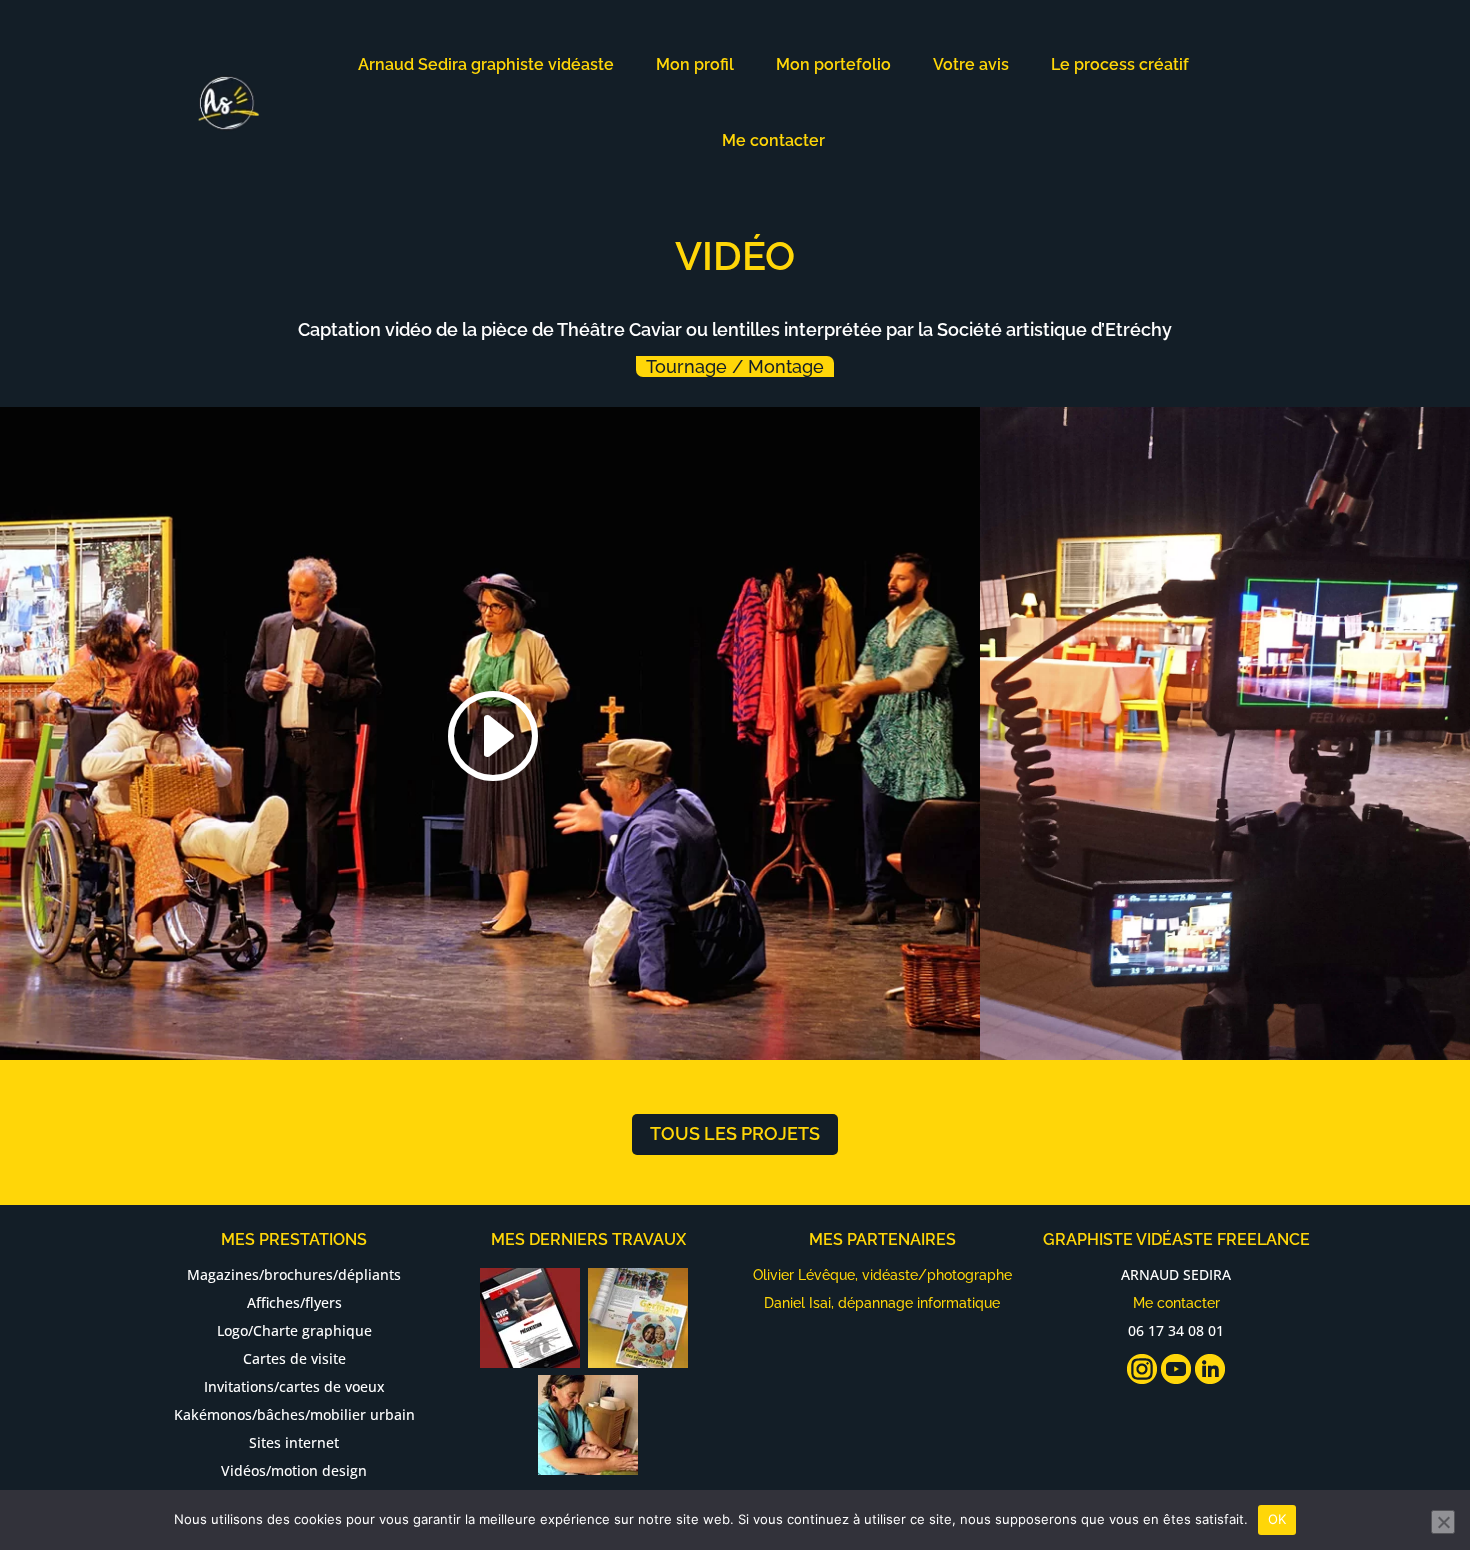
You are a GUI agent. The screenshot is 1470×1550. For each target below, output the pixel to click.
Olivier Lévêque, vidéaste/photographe (882, 1275)
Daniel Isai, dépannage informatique (882, 1303)
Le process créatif (1120, 64)
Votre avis (971, 64)
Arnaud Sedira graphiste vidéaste (486, 64)
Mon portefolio (833, 64)
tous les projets (735, 1133)
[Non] (1443, 1522)
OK (1277, 1519)
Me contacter (773, 140)
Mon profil (695, 64)
